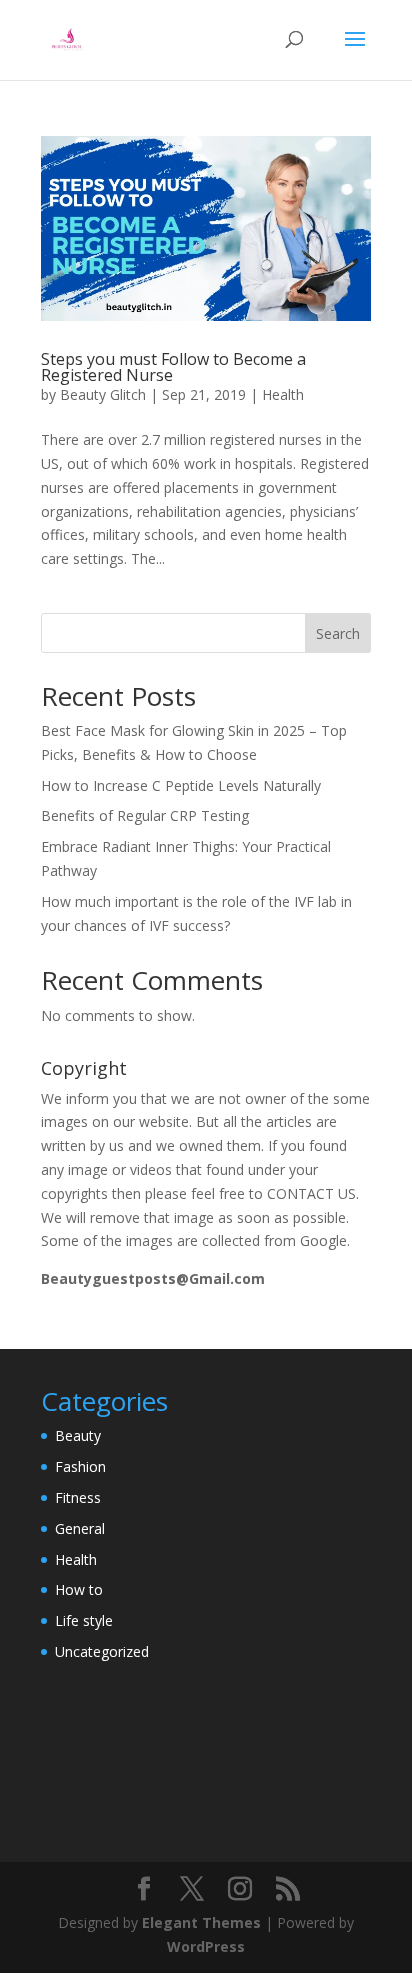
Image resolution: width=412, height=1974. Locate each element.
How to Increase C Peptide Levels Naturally (181, 785)
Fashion (80, 1466)
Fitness (78, 1497)
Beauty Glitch (103, 394)
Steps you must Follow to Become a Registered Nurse (173, 367)
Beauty (78, 1435)
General (80, 1528)
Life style (84, 1620)
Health (283, 394)
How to (79, 1589)
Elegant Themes (201, 1922)
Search (338, 633)
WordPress (206, 1946)
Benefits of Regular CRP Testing (145, 815)
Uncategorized (102, 1651)
